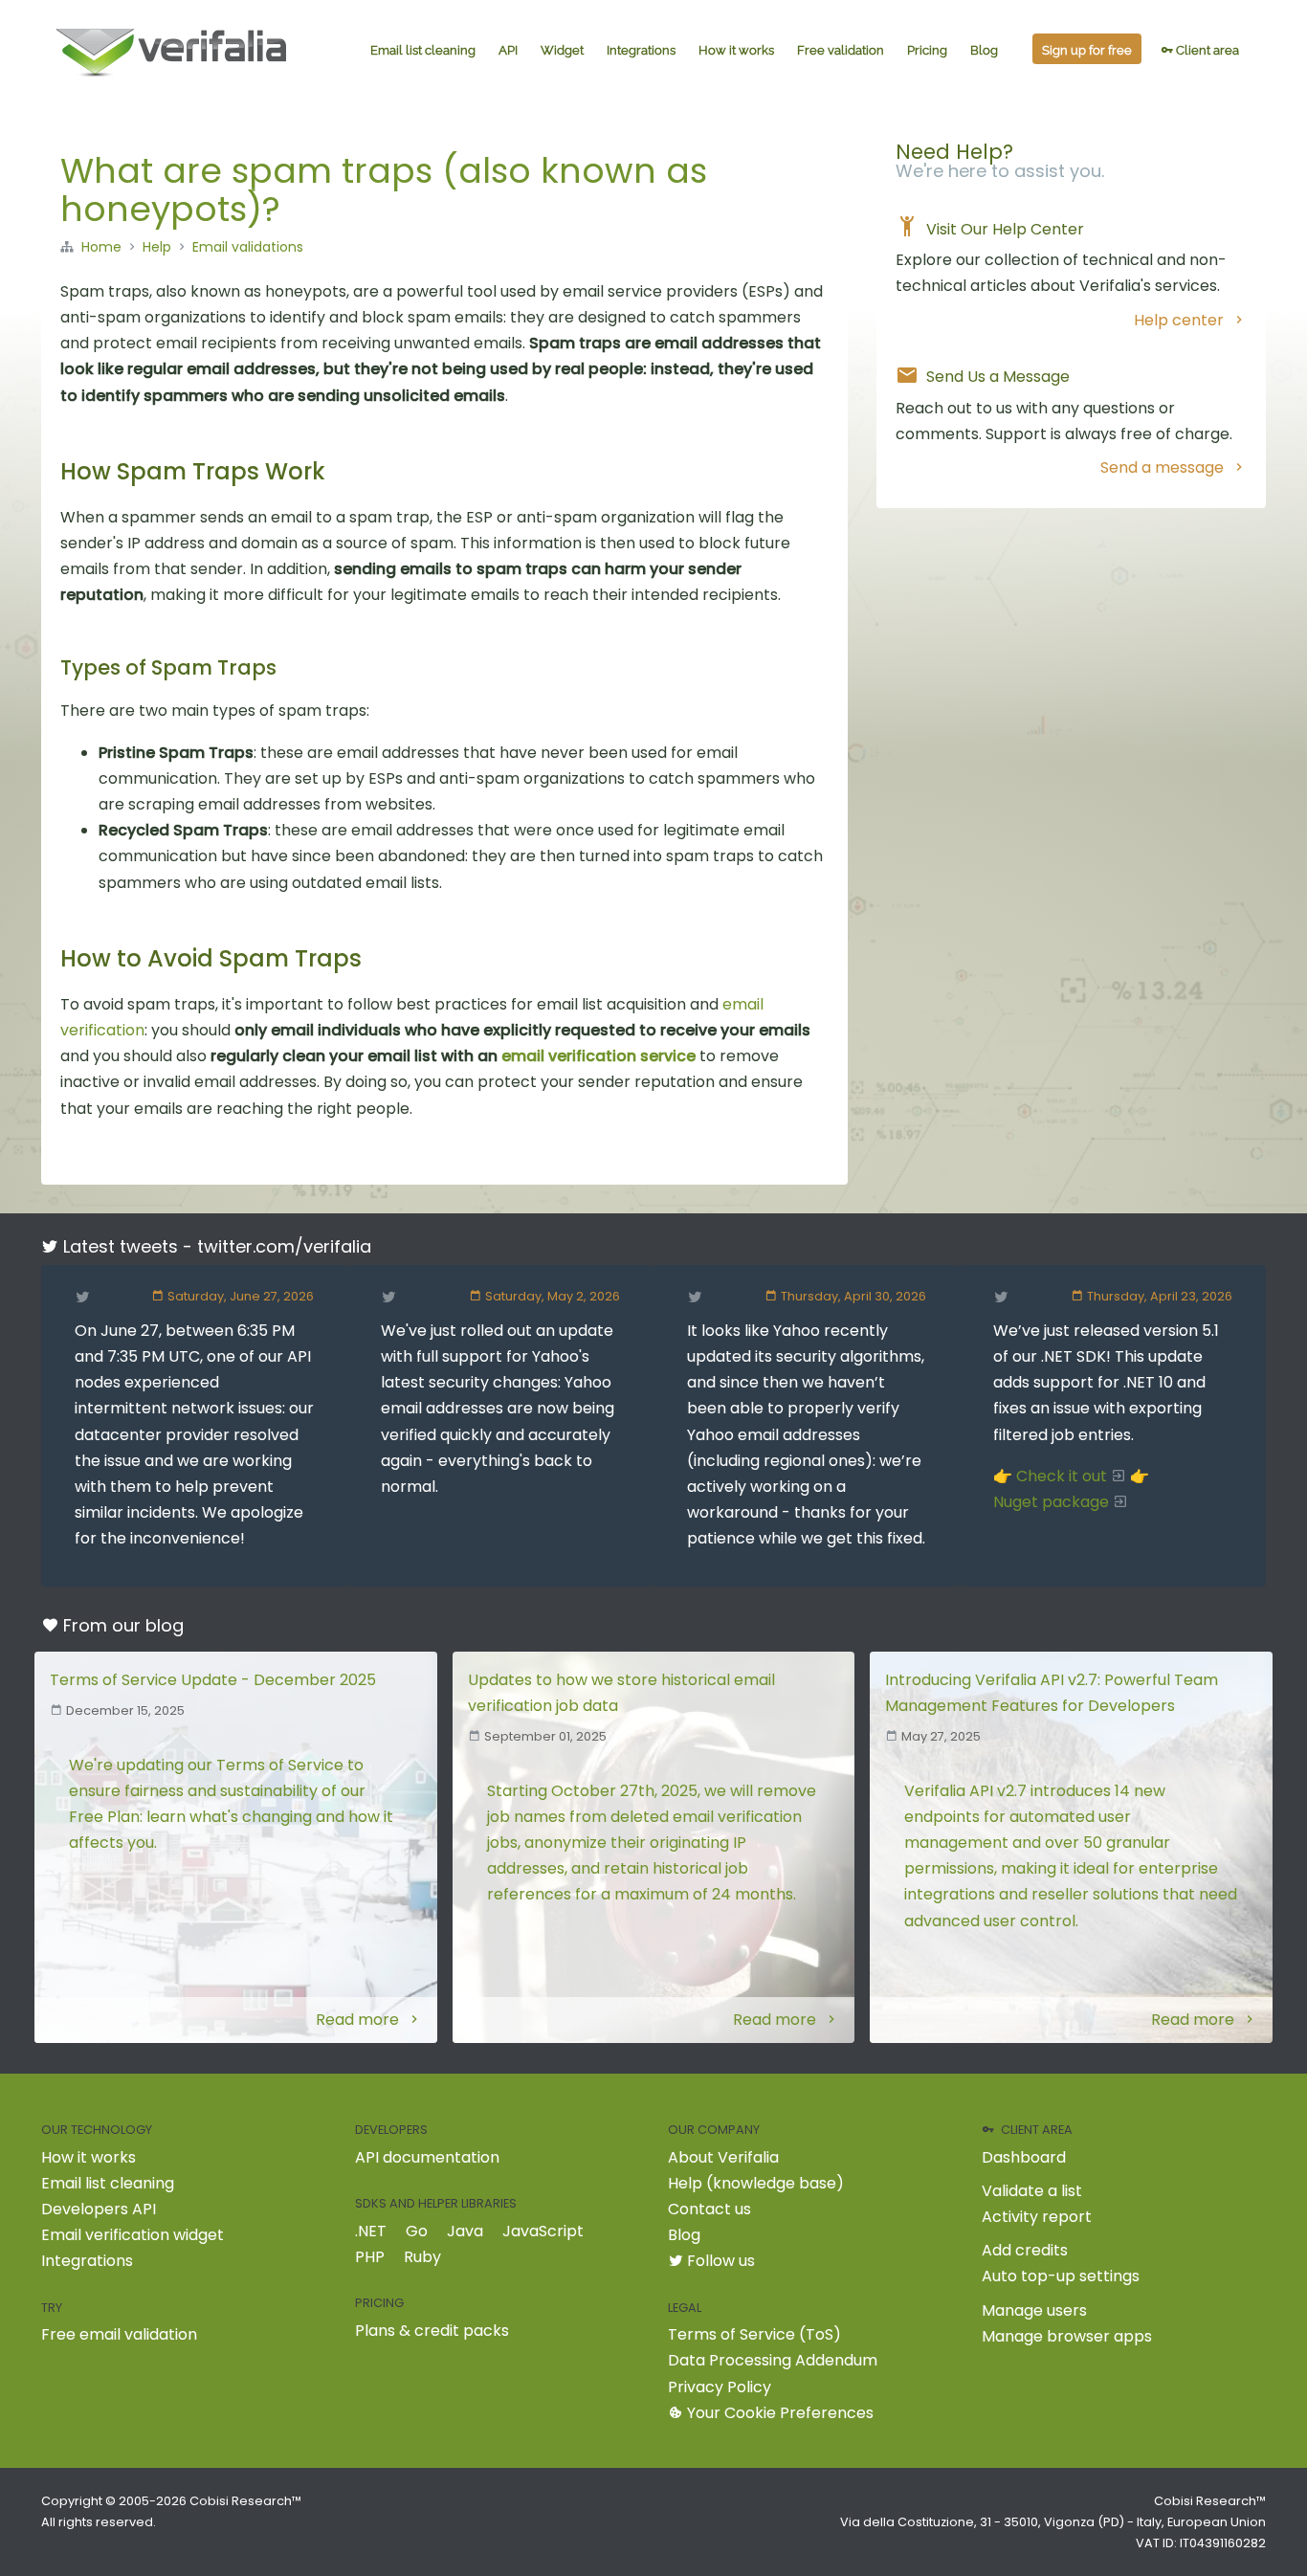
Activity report (1037, 2217)
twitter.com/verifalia (284, 1246)
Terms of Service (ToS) (754, 2334)
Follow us (719, 2261)
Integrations (641, 50)
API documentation (427, 2157)
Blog (984, 50)
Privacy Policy (720, 2387)
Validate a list (1032, 2191)
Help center (1179, 320)
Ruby (422, 2257)
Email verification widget (133, 2235)
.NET (371, 2231)
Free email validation (119, 2334)
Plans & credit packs (432, 2331)
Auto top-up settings (1061, 2276)
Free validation (841, 50)
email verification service (598, 1056)
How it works (736, 50)
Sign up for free (1087, 50)
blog (165, 1625)
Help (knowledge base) (756, 2183)
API (508, 50)
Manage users (1034, 2310)
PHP (370, 2257)
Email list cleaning (423, 50)
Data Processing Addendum (773, 2360)
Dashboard (1024, 2157)
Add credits (1025, 2250)
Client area (1206, 50)
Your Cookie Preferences (778, 2413)
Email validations (248, 247)
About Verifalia (723, 2157)
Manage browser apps (1067, 2336)
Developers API (99, 2209)
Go (417, 2231)
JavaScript (543, 2231)
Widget (562, 50)
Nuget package (1051, 1502)
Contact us (709, 2209)
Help (157, 247)
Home (101, 247)
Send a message (1162, 467)
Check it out (1062, 1476)
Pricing (927, 50)
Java (465, 2231)
